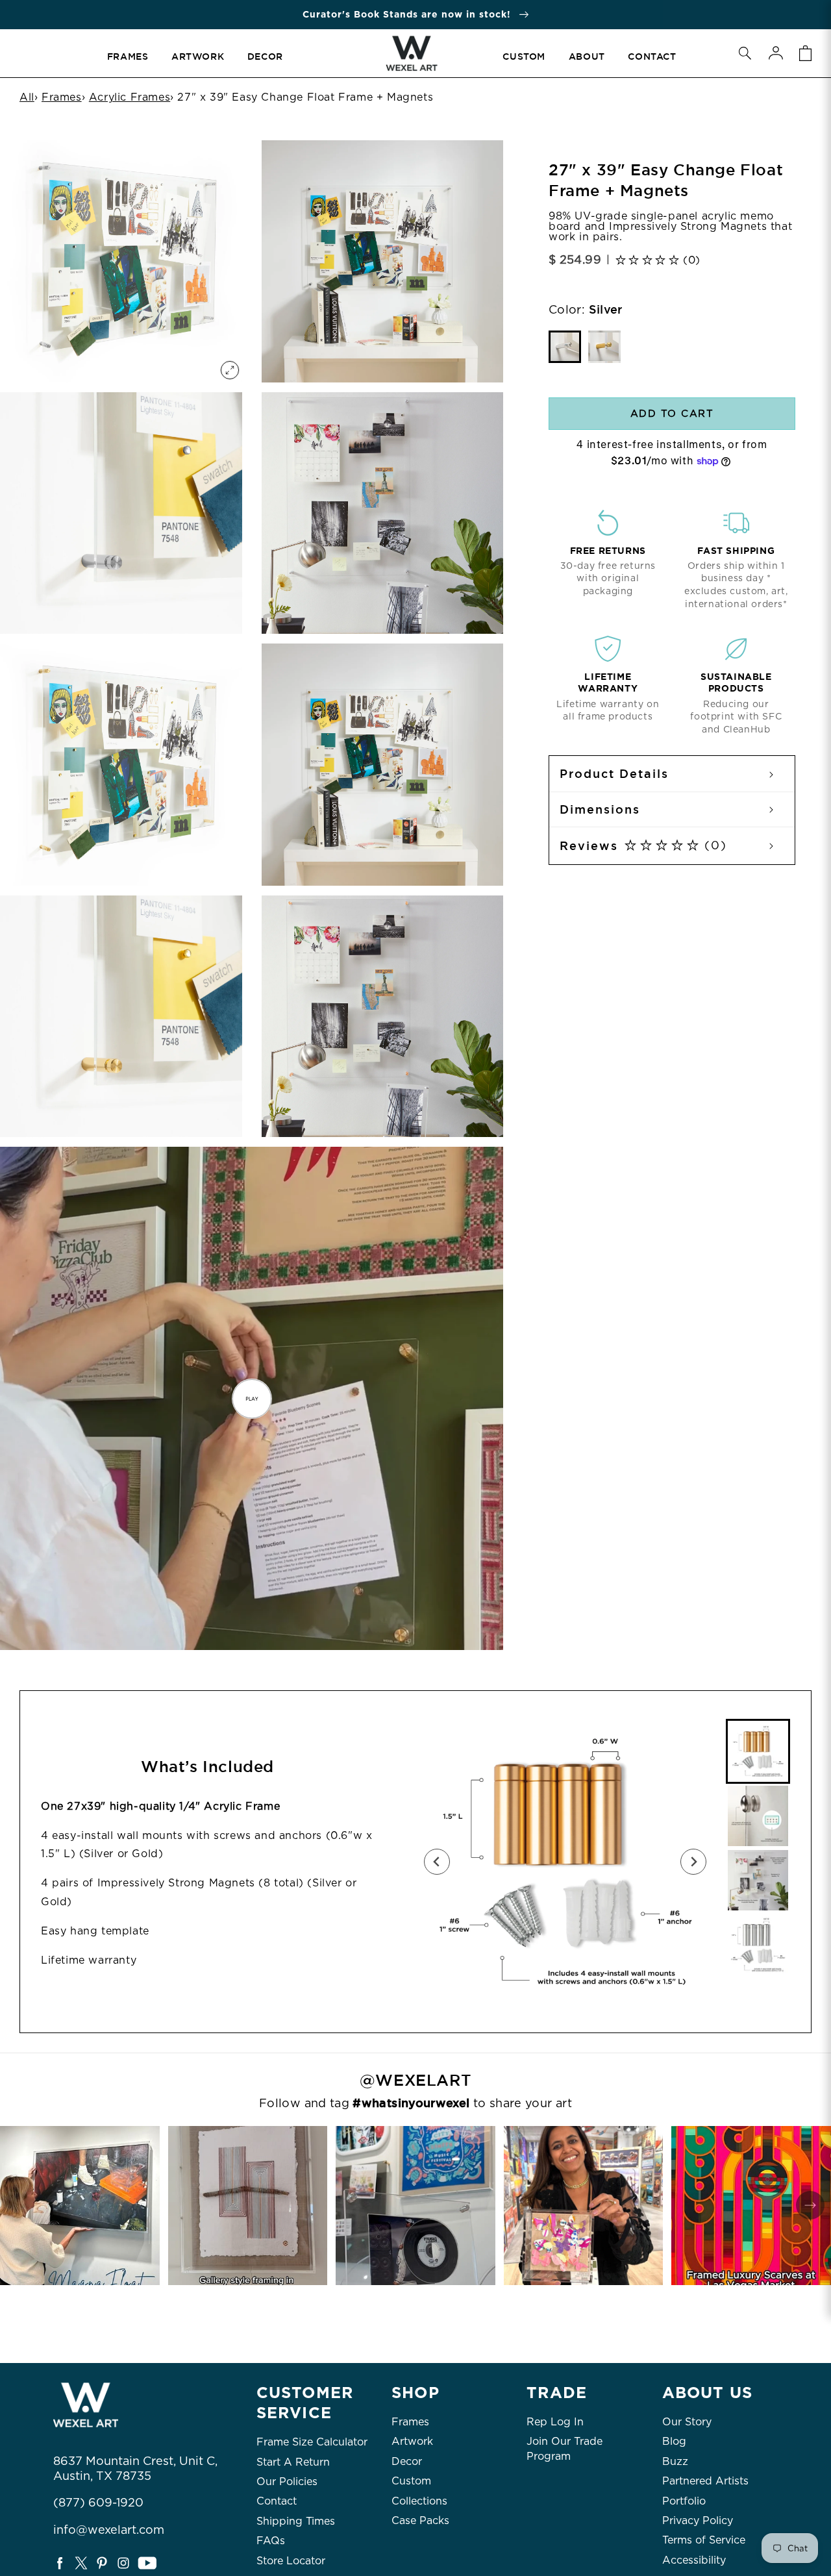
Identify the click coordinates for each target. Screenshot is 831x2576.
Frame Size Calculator (312, 2442)
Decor (407, 2461)
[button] (745, 53)
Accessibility (694, 2560)
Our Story (687, 2422)
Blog (674, 2441)
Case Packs (420, 2520)
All (27, 97)
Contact (277, 2501)
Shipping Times (296, 2521)
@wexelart (415, 2081)
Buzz (675, 2461)
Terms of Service (704, 2540)
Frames (62, 97)
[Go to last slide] (437, 1862)
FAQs (271, 2541)
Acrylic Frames (130, 97)
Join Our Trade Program (564, 2448)
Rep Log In (555, 2422)
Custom (411, 2481)
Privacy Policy (698, 2520)
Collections (419, 2501)
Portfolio (684, 2501)
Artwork (412, 2441)
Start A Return (293, 2462)
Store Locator (291, 2561)
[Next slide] (693, 1862)
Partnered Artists (705, 2481)
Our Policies (287, 2482)
